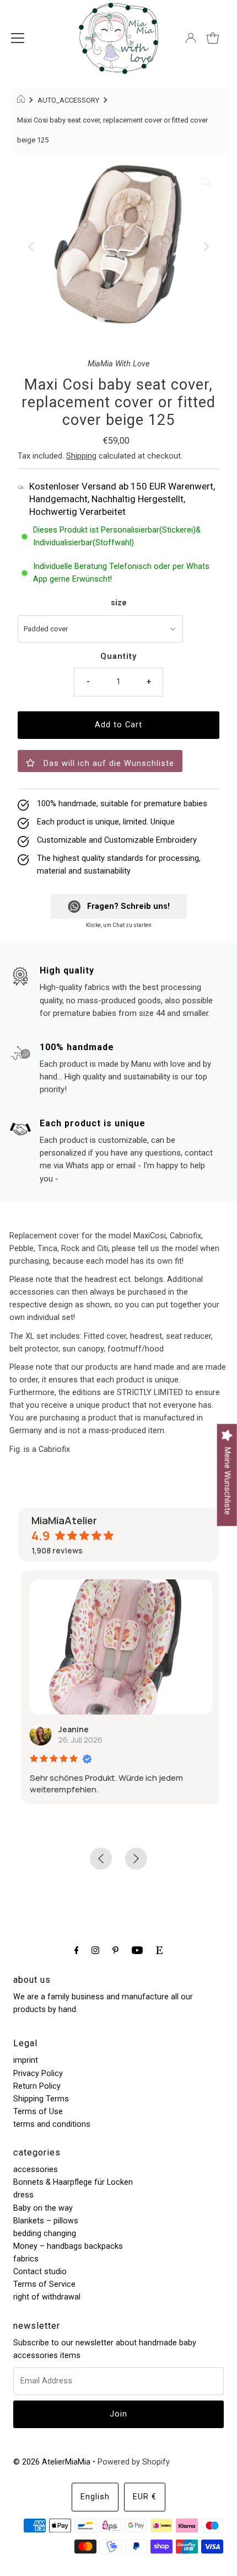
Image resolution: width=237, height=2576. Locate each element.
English (95, 2497)
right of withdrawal (47, 2297)
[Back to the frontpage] (22, 100)
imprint (26, 2060)
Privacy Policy (38, 2074)
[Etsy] (159, 1950)
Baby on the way (43, 2208)
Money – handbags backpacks (68, 2246)
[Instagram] (95, 1950)
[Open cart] (213, 38)
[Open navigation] (18, 38)
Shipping (81, 456)
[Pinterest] (115, 1950)
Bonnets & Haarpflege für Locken (73, 2182)
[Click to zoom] (206, 182)
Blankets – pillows (46, 2221)
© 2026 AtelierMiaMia (52, 2462)
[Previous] (31, 247)
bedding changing (45, 2234)
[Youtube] (137, 1950)
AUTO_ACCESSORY (68, 100)
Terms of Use (38, 2112)
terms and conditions (52, 2124)
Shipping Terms (41, 2099)
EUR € (145, 2497)
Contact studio (40, 2272)
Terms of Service (44, 2284)
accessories (36, 2170)
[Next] (206, 247)
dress (23, 2195)
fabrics (26, 2259)
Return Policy (37, 2086)
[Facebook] (77, 1950)
